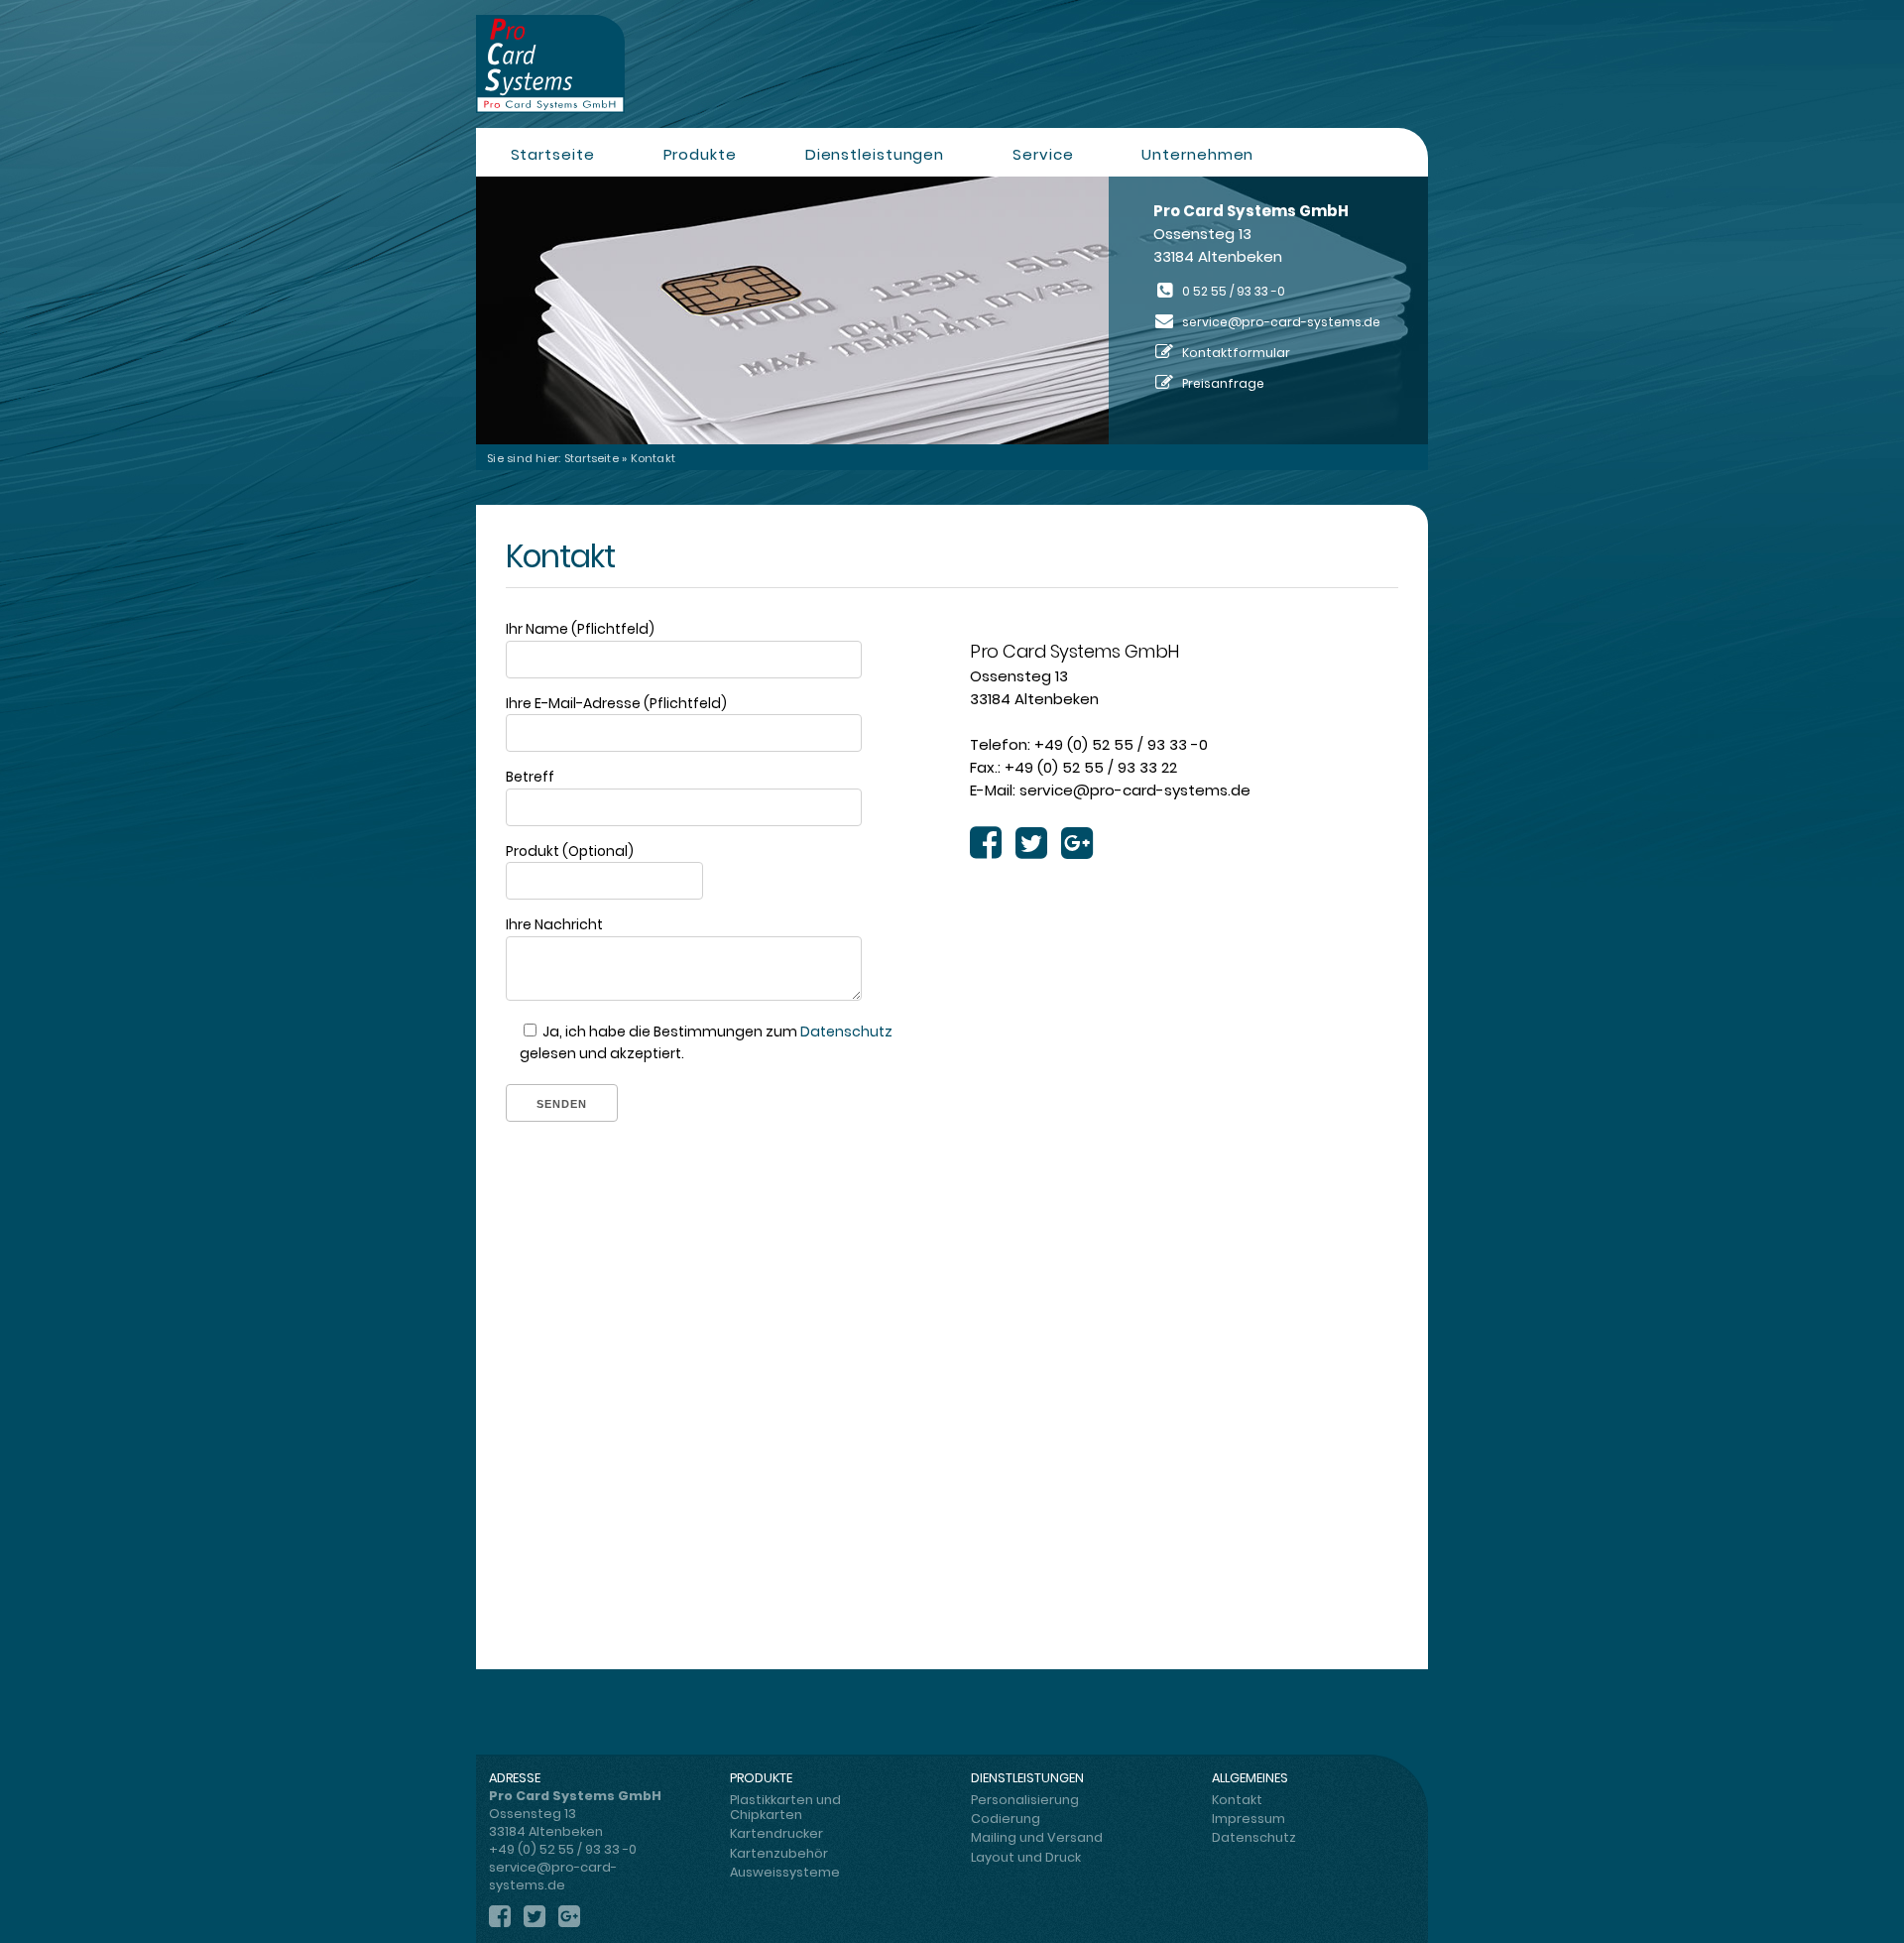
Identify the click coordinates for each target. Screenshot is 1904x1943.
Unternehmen (1197, 154)
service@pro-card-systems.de (1281, 322)
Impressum (1249, 1819)
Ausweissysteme (785, 1872)
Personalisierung (1025, 1800)
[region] (952, 310)
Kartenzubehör (779, 1853)
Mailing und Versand (1037, 1837)
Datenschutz (846, 1032)
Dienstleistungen (875, 154)
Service (1043, 154)
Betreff (530, 777)
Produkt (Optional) (570, 851)
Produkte (700, 154)
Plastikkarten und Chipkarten (785, 1807)
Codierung (1006, 1819)
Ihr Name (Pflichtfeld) (580, 629)
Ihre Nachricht (554, 924)
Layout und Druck (1026, 1857)
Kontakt (1237, 1800)
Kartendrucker (776, 1833)
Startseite (553, 154)
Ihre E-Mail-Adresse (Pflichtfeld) (616, 703)
